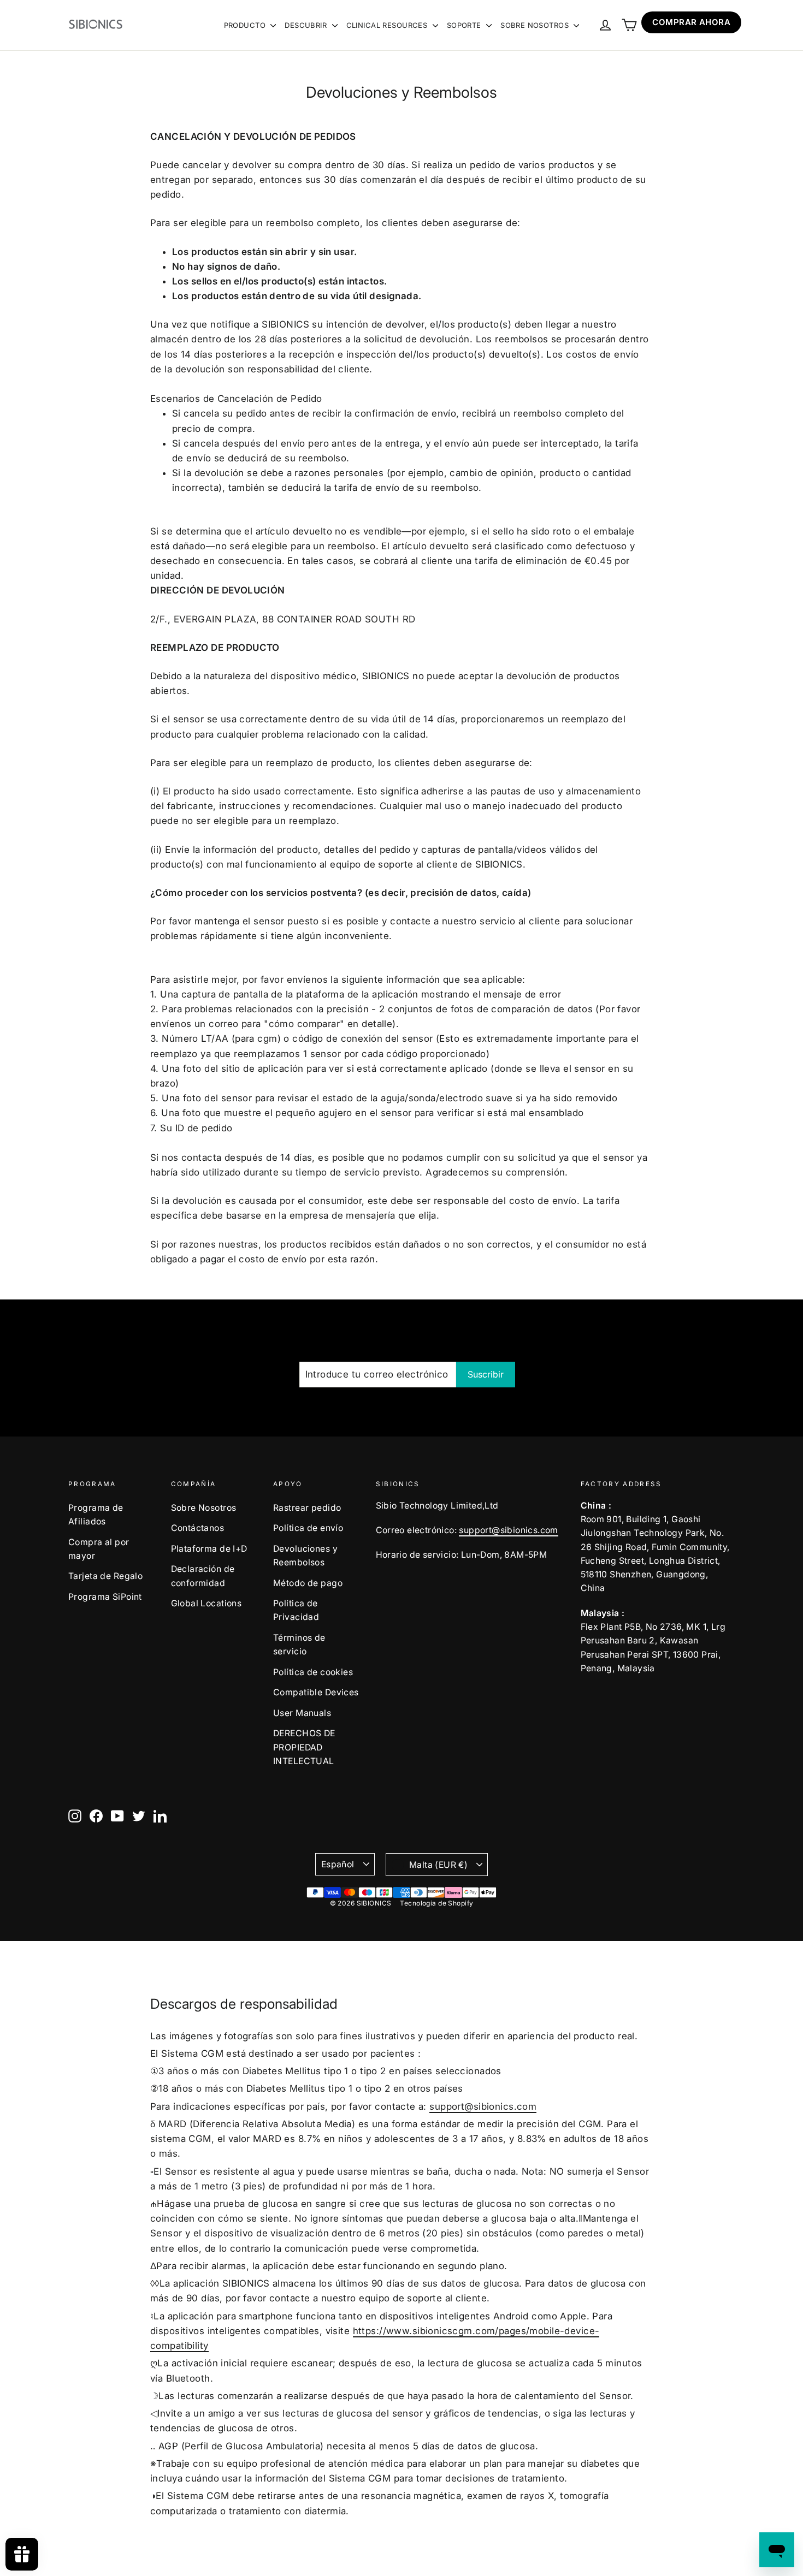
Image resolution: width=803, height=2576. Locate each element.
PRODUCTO (246, 25)
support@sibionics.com (508, 1530)
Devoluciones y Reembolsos (305, 1556)
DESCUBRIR (307, 25)
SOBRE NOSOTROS (536, 25)
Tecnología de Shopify (436, 1903)
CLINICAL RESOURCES (388, 25)
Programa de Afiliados (96, 1515)
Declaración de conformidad (203, 1576)
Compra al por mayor (99, 1549)
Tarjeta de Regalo (105, 1576)
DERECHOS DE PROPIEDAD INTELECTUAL (304, 1747)
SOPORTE (465, 25)
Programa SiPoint (105, 1597)
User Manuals (302, 1713)
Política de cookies (313, 1672)
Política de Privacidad (296, 1610)
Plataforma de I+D (209, 1549)
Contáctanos (198, 1528)
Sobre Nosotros (204, 1508)
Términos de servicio (299, 1645)
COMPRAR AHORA (691, 22)
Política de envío (308, 1528)
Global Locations (206, 1603)
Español (338, 1864)
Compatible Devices (316, 1692)
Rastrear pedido (307, 1508)
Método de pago (308, 1583)
